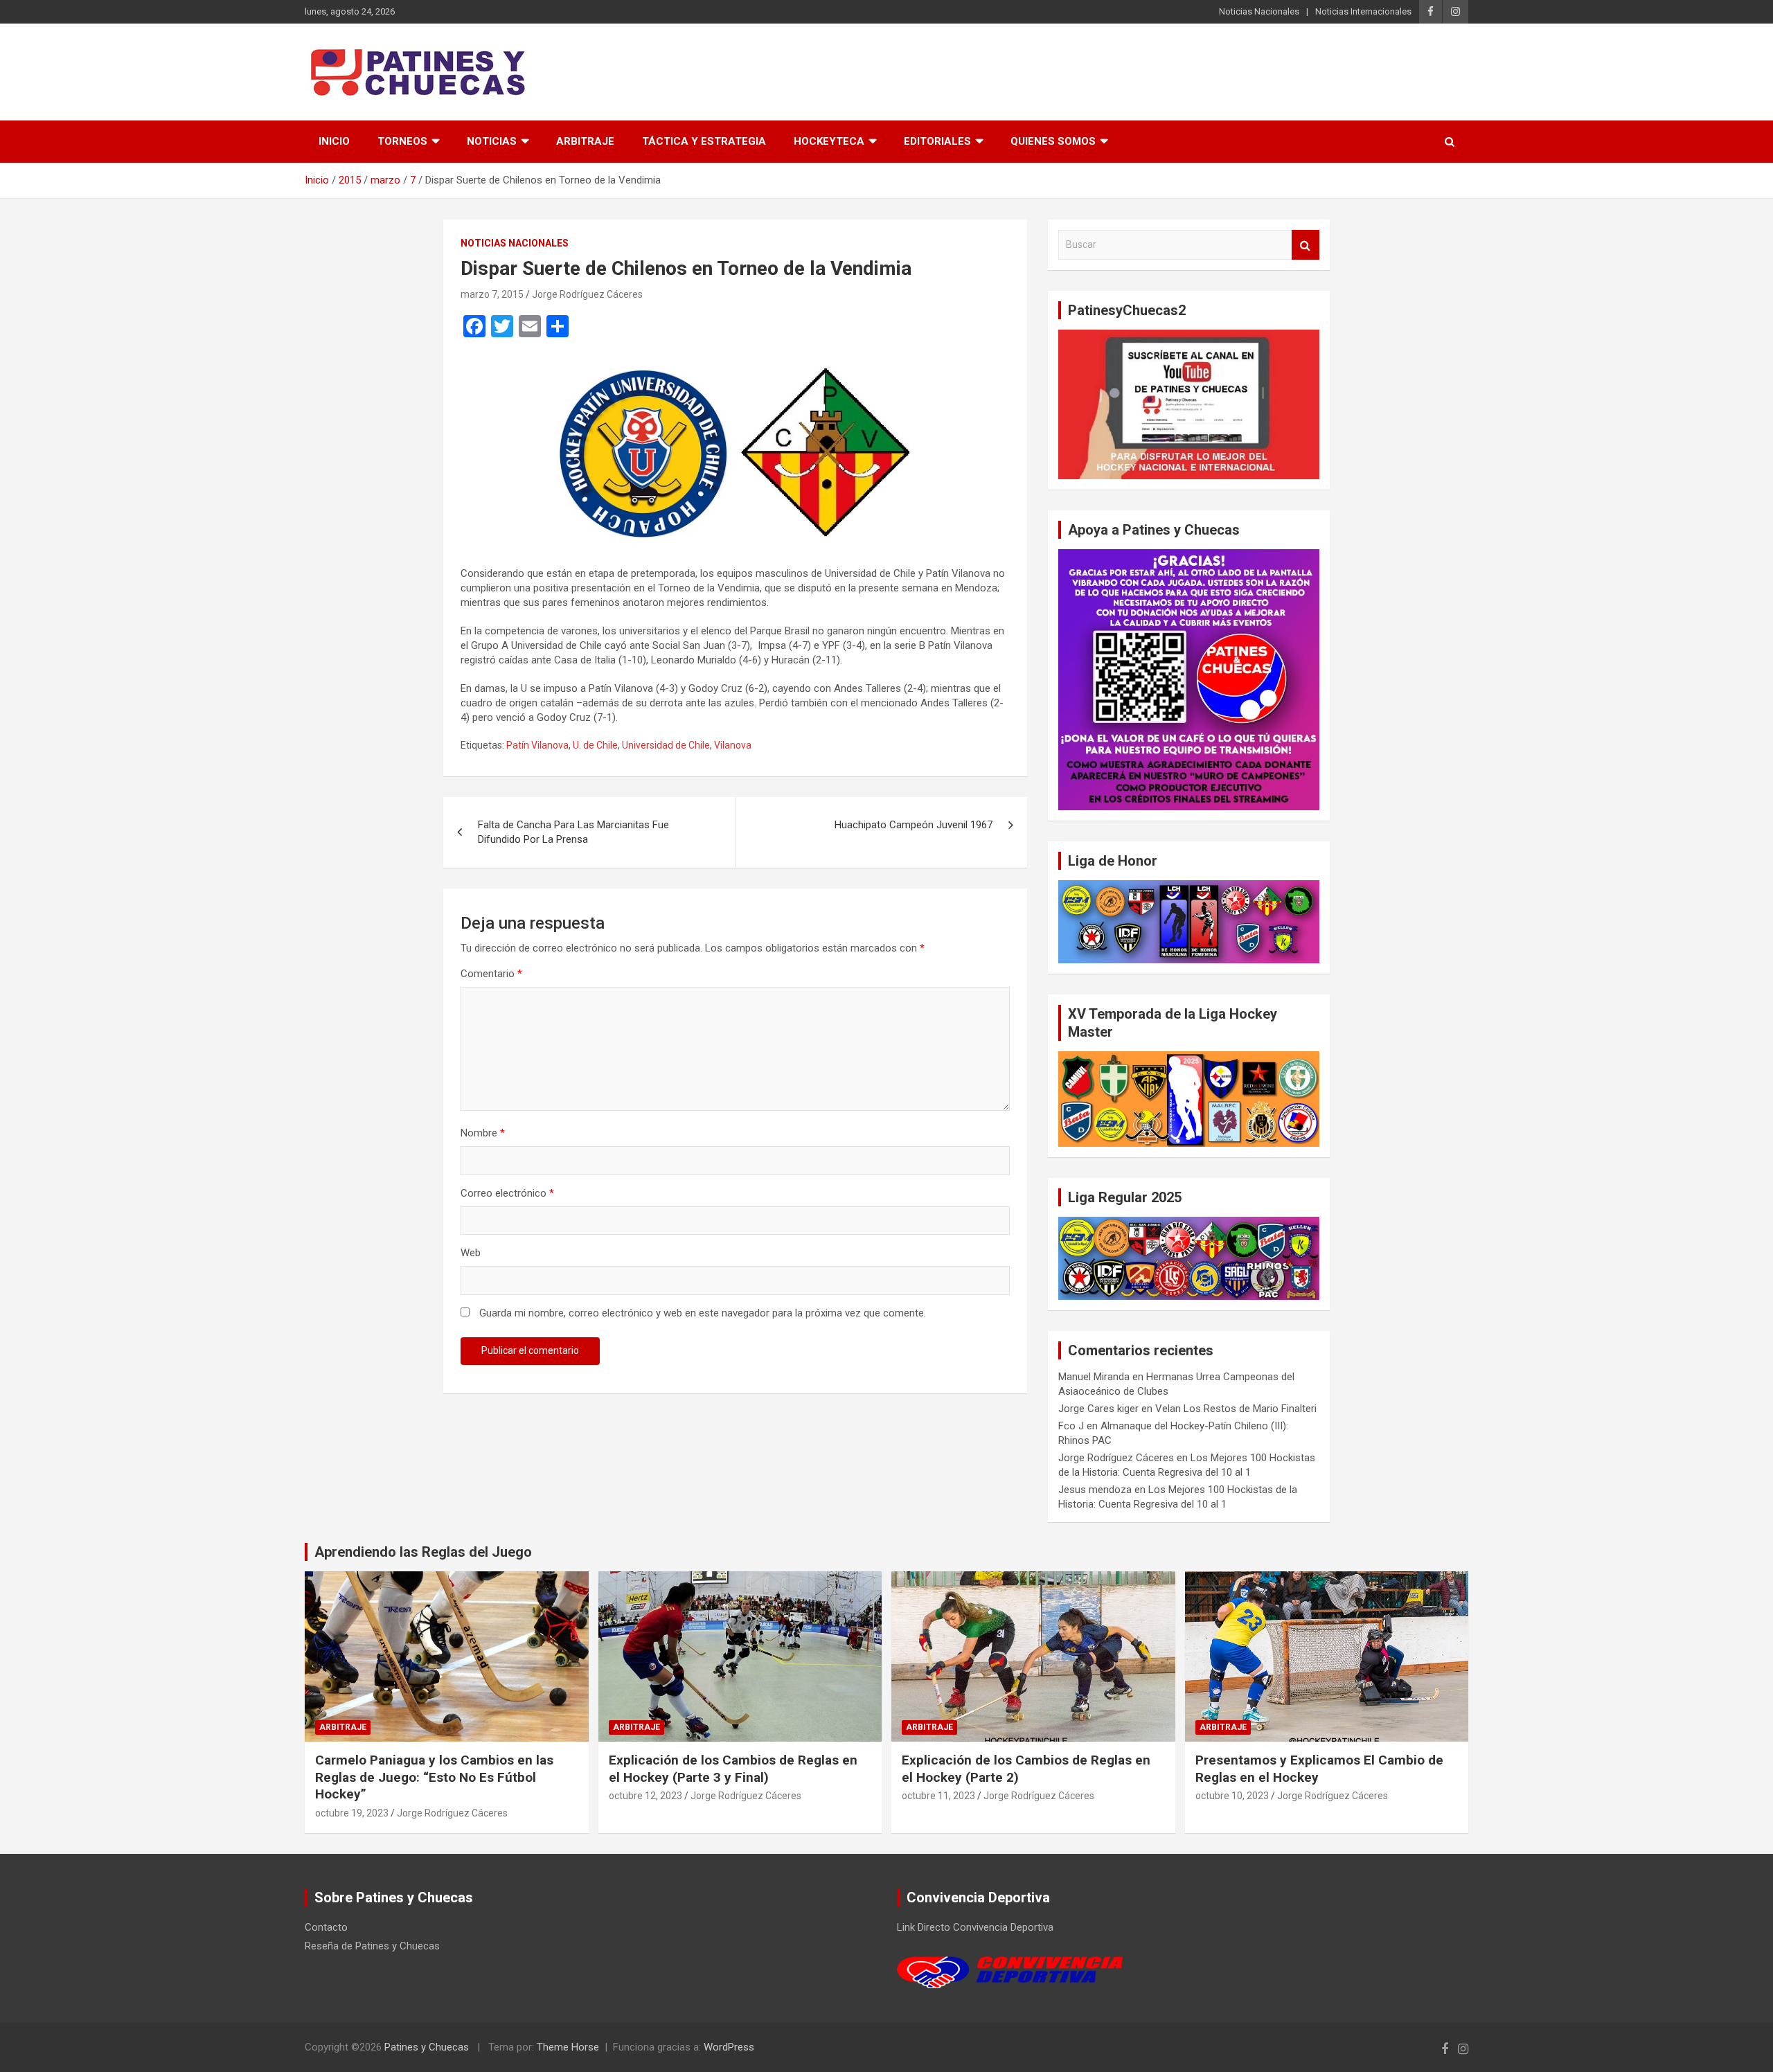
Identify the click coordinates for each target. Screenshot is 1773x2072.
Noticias (492, 141)
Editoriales (937, 141)
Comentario (491, 974)
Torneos (402, 141)
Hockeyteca (829, 141)
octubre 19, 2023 (352, 1813)
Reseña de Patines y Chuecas (372, 1946)
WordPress (729, 2047)
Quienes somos (1053, 141)
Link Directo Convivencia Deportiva (975, 1927)
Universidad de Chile (666, 745)
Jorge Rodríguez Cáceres (587, 294)
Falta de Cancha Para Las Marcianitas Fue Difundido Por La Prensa (573, 832)
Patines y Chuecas (427, 2047)
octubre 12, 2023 (645, 1796)
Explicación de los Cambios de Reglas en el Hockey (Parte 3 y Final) (733, 1769)
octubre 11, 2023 (938, 1796)
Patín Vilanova (537, 745)
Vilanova (733, 745)
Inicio (334, 141)
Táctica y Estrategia (704, 141)
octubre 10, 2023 (1232, 1796)
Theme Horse (568, 2047)
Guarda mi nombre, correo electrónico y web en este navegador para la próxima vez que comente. (703, 1313)
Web (471, 1253)
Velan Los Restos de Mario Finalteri (1236, 1409)
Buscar (1306, 245)
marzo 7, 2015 (492, 294)
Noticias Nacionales (1259, 11)
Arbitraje (585, 141)
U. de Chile (595, 745)
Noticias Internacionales (1363, 11)
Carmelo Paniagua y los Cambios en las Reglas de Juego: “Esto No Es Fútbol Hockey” (434, 1777)
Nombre (483, 1133)
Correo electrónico (507, 1193)
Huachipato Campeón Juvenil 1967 (914, 825)
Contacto (326, 1927)
